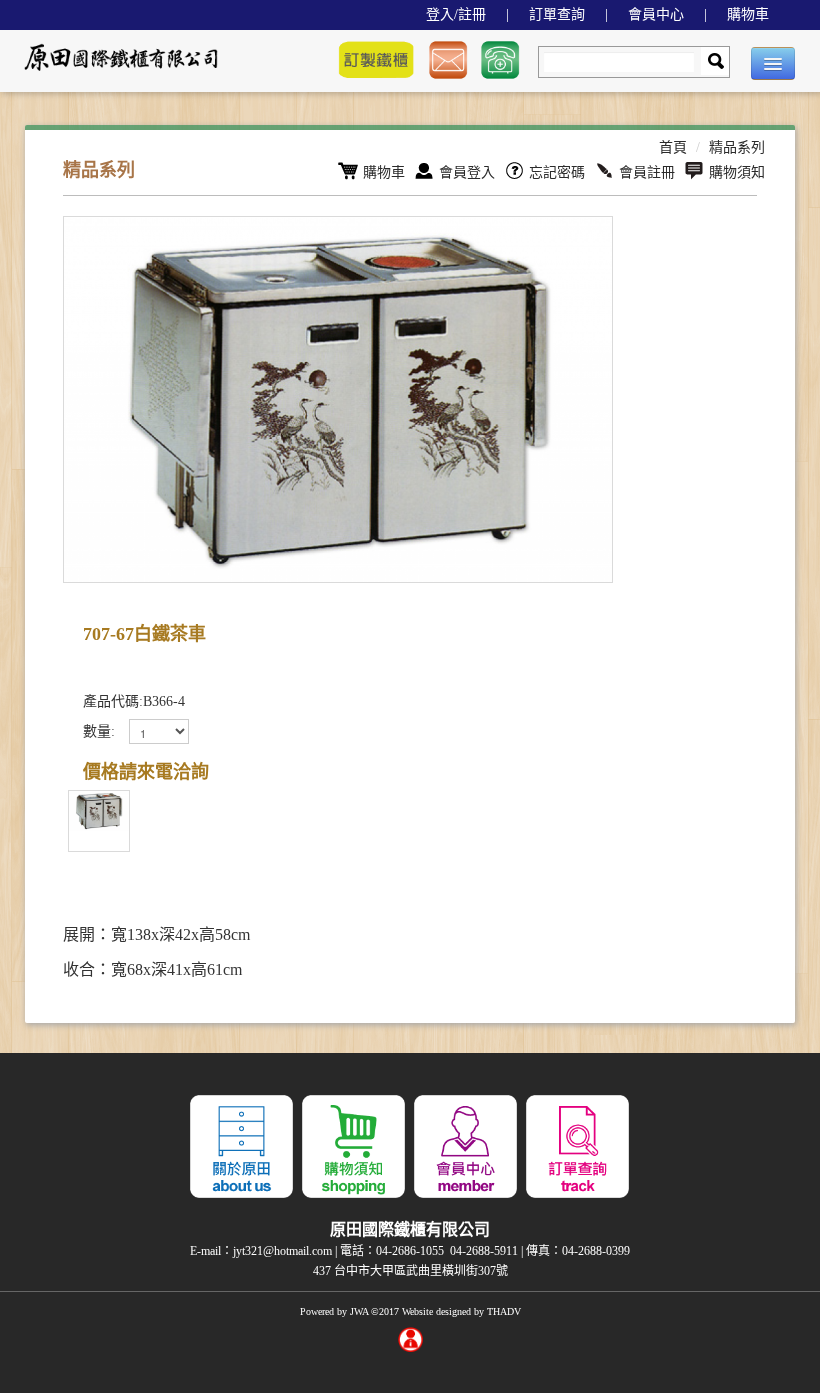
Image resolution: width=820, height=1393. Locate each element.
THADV (504, 1311)
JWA (359, 1311)
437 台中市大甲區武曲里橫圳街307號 (410, 1271)
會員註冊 (647, 172)
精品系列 (737, 147)
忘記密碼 (557, 172)
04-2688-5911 (484, 1251)
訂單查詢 (557, 14)
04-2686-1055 (410, 1251)
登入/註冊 (456, 14)
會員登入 (467, 172)
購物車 (748, 14)
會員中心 (656, 14)
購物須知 (737, 172)
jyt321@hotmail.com (282, 1251)
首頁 (673, 147)
